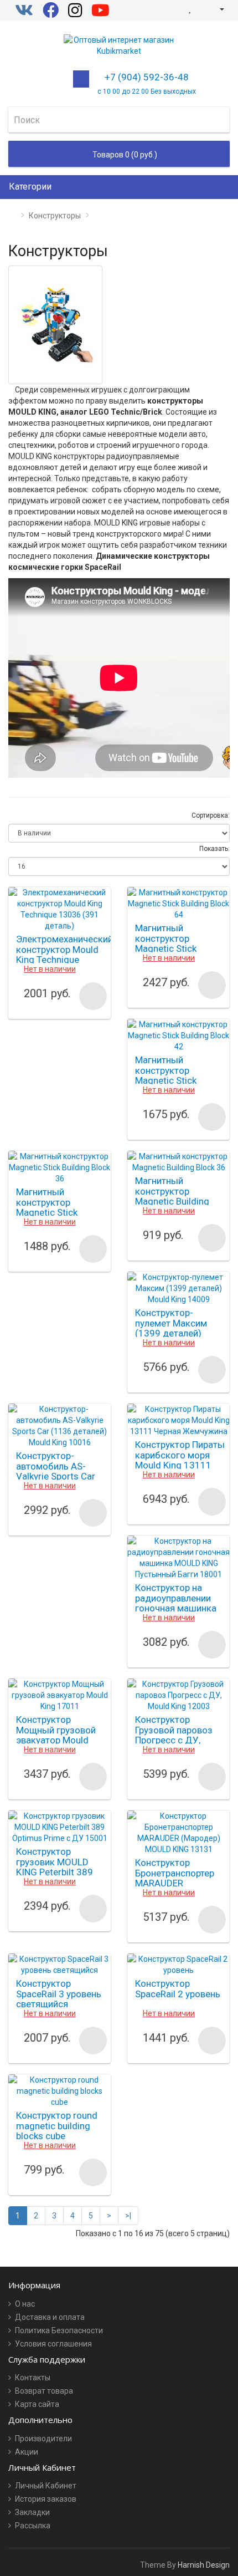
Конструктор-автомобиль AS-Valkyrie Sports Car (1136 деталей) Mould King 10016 (56, 1476)
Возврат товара (44, 2391)
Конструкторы (55, 216)
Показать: (214, 849)
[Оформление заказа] (201, 9)
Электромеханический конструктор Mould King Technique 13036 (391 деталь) (64, 955)
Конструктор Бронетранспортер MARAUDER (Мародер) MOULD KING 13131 (175, 1883)
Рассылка (33, 2526)
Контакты (33, 2378)
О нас (25, 2304)
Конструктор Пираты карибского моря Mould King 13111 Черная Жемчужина (180, 1460)
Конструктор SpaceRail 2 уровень (178, 1989)
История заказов (46, 2499)
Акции (27, 2452)
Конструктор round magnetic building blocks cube (57, 2126)
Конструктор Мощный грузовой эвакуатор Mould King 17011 (56, 1735)
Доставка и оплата (50, 2317)
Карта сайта (37, 2404)
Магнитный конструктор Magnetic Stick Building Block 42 (171, 1075)
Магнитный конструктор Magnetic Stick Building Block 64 (171, 943)
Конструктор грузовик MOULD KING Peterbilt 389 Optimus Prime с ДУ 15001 (59, 1872)
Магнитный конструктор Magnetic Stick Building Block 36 (52, 1207)
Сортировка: (211, 815)
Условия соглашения (53, 2344)
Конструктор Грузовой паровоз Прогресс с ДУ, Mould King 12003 (174, 1735)
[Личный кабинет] (217, 9)
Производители (43, 2439)
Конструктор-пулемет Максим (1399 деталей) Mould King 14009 (173, 1328)
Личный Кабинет (46, 2486)
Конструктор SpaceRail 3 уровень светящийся (59, 1994)
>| (128, 2216)
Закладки (32, 2512)
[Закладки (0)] (190, 9)
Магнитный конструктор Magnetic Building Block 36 (172, 1196)
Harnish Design (204, 2565)
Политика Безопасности (59, 2330)
